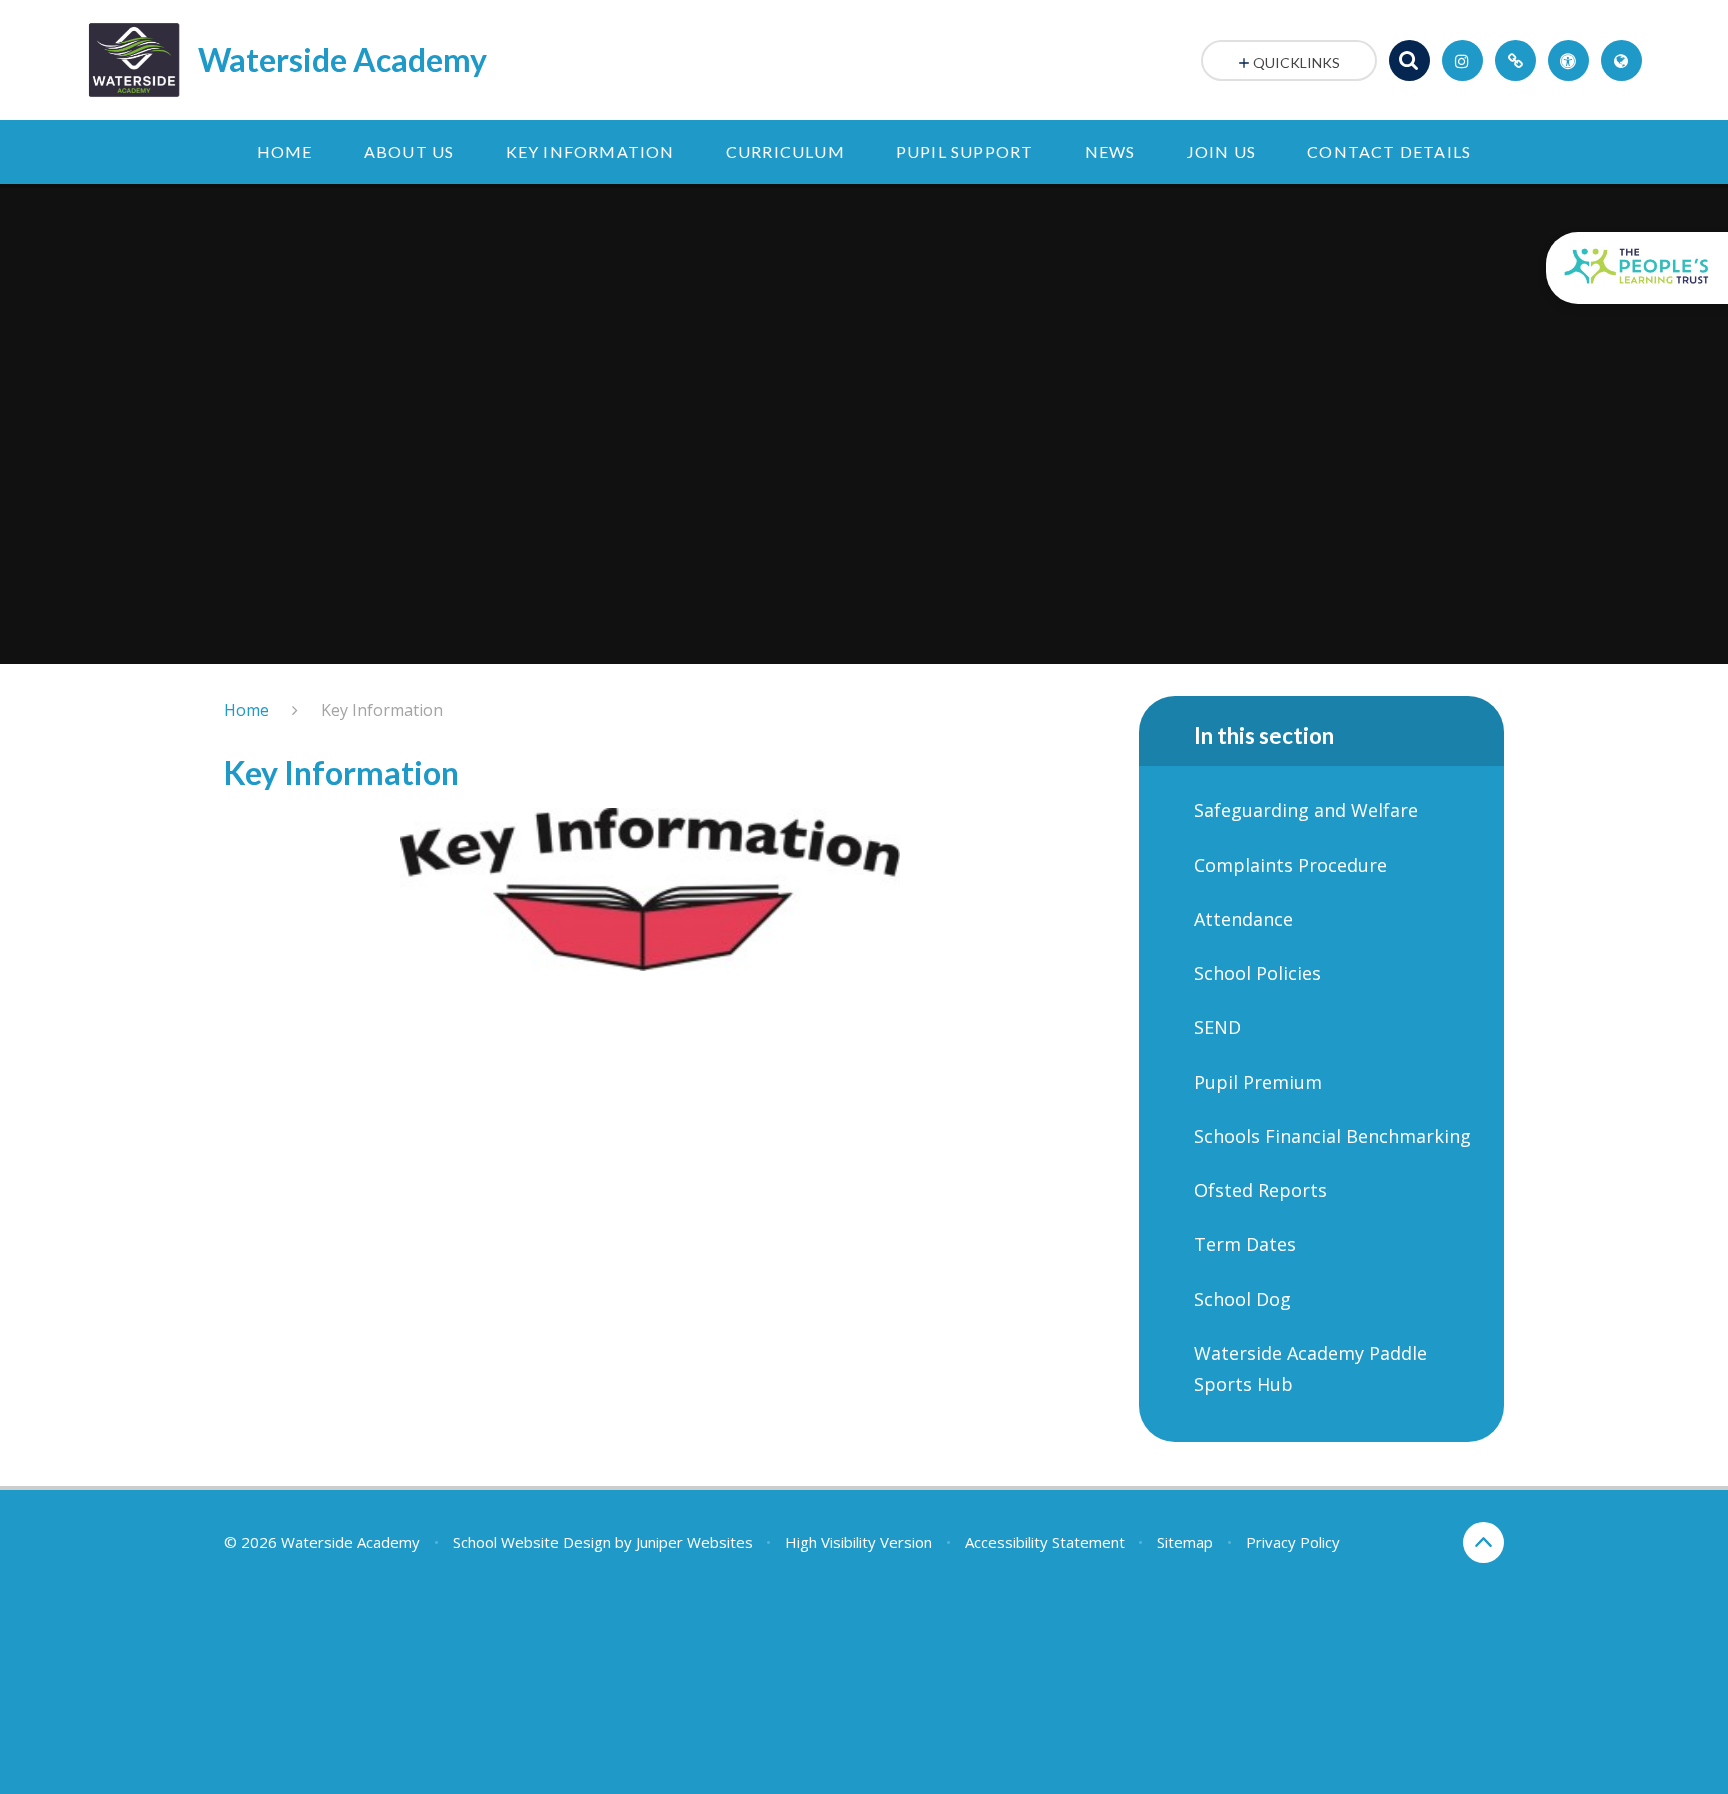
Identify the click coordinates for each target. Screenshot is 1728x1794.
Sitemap (1185, 1542)
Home (246, 710)
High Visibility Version (858, 1542)
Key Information (382, 710)
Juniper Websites (694, 1542)
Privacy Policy (1293, 1542)
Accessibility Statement (1045, 1542)
